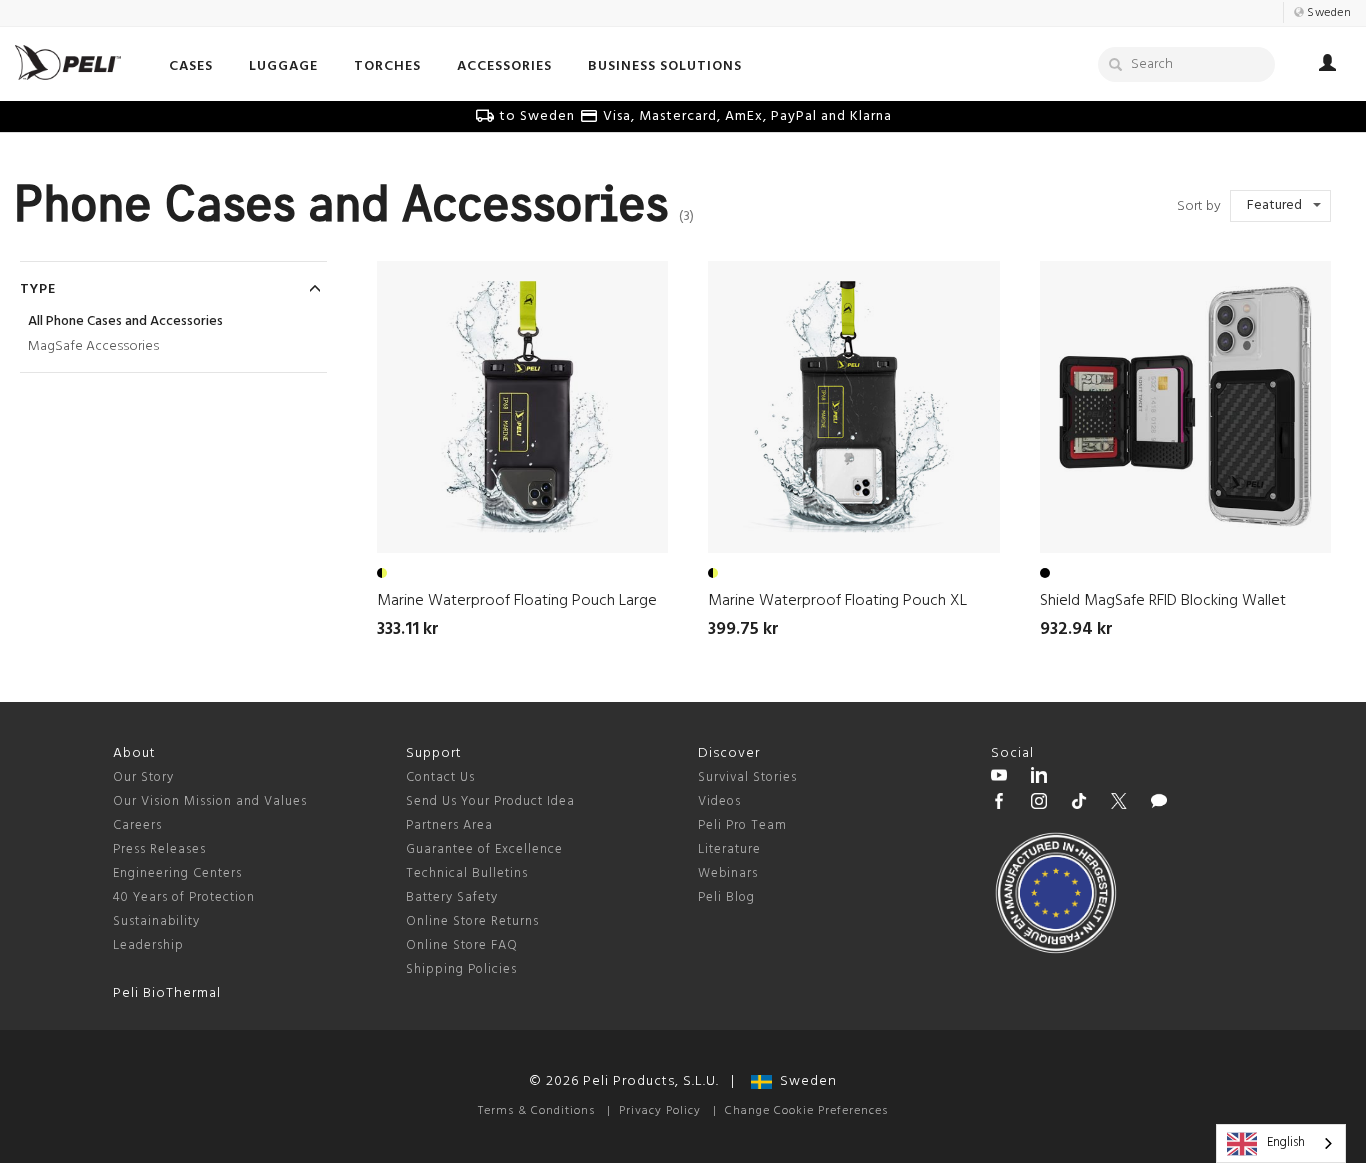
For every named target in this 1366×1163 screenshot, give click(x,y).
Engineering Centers (177, 873)
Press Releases (159, 849)
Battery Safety (452, 897)
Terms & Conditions (536, 1111)
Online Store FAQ (462, 945)
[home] (68, 62)
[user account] (1327, 66)
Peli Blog (726, 897)
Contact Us (440, 777)
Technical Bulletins (467, 873)
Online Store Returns (472, 921)
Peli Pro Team (742, 825)
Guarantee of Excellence (484, 849)
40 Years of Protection (184, 897)
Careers (137, 825)
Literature (729, 849)
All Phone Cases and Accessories (125, 321)
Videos (719, 801)
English (1286, 1142)
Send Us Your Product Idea (490, 801)
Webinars (728, 873)
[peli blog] (1159, 804)
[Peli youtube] (999, 778)
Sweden (804, 1081)
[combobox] (1281, 1143)
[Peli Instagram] (1039, 804)
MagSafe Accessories (93, 346)
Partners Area (449, 825)
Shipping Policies (461, 969)
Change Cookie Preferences (806, 1111)
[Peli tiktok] (1079, 804)
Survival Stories (747, 777)
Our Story (143, 777)
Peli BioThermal (167, 993)
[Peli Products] (999, 804)
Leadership (148, 945)
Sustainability (156, 921)
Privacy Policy (660, 1111)
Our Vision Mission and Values (210, 801)
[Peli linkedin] (1039, 778)
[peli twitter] (1119, 804)
